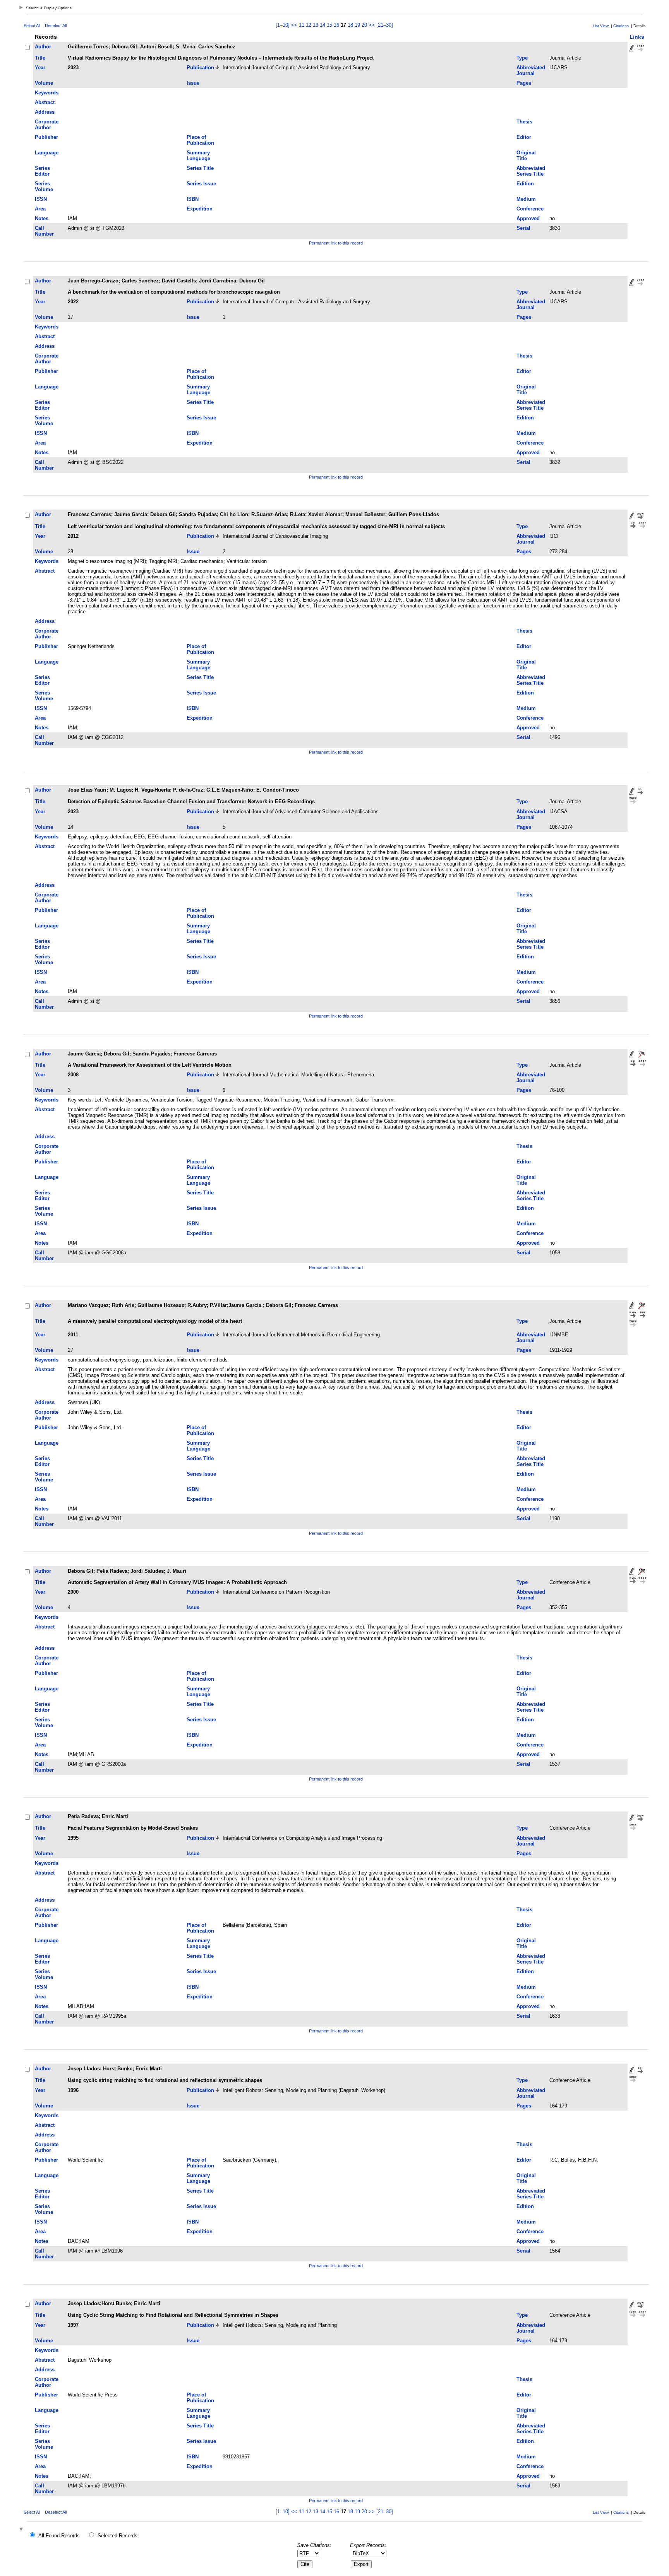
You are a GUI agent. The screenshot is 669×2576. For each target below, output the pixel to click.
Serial (523, 228)
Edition (525, 184)
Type (522, 58)
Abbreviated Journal (531, 70)
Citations (621, 26)
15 (329, 25)
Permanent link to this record (336, 243)
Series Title (200, 168)
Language (47, 153)
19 (357, 25)
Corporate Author (47, 125)
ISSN (41, 199)
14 (322, 25)
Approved (528, 218)
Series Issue (201, 184)
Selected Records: (118, 2536)
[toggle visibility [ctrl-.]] (22, 2530)
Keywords (47, 93)
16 (336, 25)
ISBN (193, 199)
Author (43, 47)
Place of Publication (200, 140)
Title (40, 58)
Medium (526, 199)
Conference (530, 209)
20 (364, 25)
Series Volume (44, 186)
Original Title (526, 156)
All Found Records (59, 2536)
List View (601, 26)
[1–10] (283, 25)
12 (309, 25)
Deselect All (56, 26)
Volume (44, 83)
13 (316, 25)
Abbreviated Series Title (531, 171)
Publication (200, 68)
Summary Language (198, 156)
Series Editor (42, 171)
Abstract (45, 102)
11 (302, 25)
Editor (524, 137)
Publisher (46, 137)
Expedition (200, 209)
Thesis (524, 122)
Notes (42, 218)
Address (45, 112)
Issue (193, 83)
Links (637, 37)
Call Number (44, 231)
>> (372, 25)
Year (40, 68)
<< (294, 25)
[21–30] (385, 25)
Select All (32, 26)
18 (350, 25)
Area (40, 209)
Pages (524, 83)
